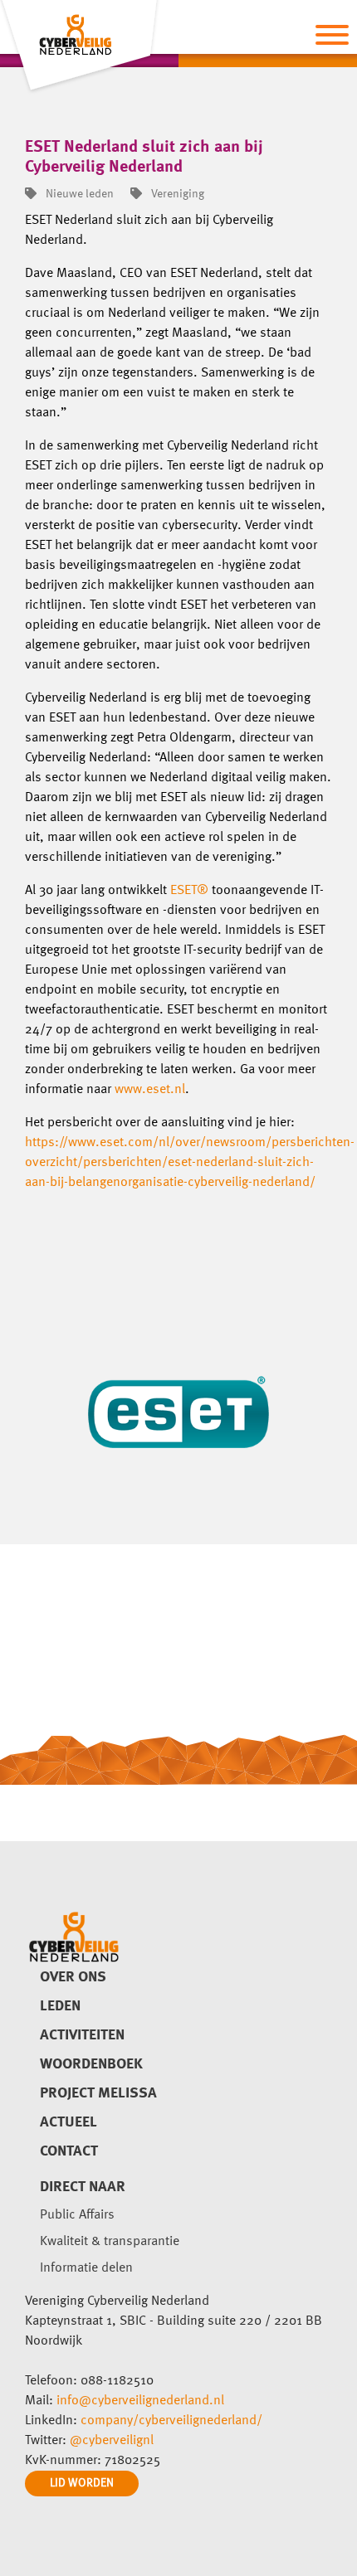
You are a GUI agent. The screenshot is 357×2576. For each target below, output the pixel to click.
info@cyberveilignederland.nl (140, 2401)
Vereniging (176, 194)
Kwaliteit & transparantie (110, 2242)
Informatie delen (86, 2268)
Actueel (68, 2122)
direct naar (83, 2187)
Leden (60, 2006)
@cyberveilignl (112, 2441)
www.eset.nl (150, 1090)
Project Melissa (98, 2093)
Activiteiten (82, 2035)
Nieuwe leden (78, 194)
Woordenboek (91, 2064)
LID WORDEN (82, 2483)
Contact (69, 2151)
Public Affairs (77, 2215)
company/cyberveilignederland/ (171, 2421)
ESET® (189, 891)
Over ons (73, 1977)
